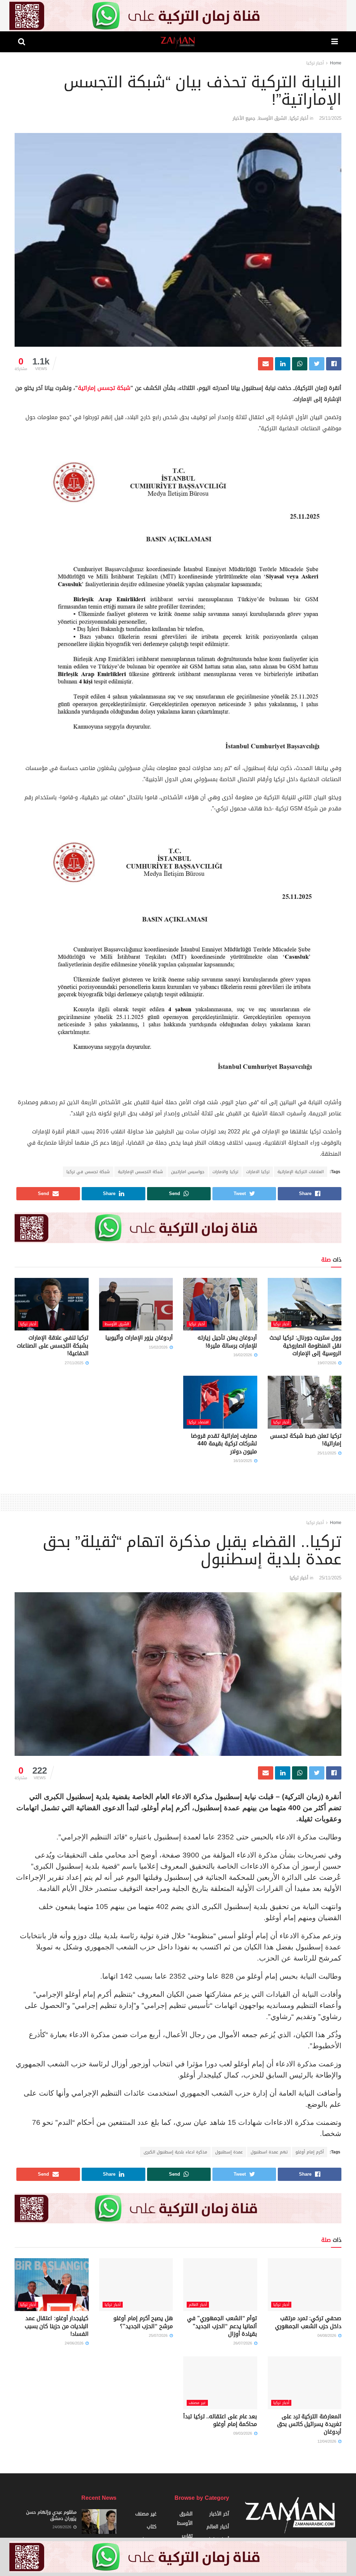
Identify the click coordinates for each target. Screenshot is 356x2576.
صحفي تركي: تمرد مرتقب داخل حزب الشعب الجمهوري (308, 2322)
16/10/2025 (243, 1461)
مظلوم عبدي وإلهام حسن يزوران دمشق (51, 2515)
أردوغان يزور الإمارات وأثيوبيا (139, 1338)
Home (336, 63)
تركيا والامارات (225, 1172)
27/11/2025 (75, 1363)
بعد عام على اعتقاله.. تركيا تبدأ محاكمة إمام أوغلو (220, 2420)
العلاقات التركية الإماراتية (301, 1172)
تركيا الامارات (258, 1172)
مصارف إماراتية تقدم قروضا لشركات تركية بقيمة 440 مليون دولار (224, 1444)
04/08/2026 (327, 2336)
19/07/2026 (327, 1363)
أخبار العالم (198, 2305)
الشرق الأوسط (273, 118)
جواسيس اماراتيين (188, 1172)
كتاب (152, 2527)
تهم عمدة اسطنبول (269, 2152)
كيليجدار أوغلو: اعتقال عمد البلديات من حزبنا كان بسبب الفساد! (57, 2326)
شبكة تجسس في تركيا (88, 1172)
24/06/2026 (75, 2343)
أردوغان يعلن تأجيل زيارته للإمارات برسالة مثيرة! (227, 1341)
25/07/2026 (159, 2336)
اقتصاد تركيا (199, 1422)
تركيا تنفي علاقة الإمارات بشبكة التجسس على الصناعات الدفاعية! (52, 1345)
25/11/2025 (330, 118)
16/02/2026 (243, 1355)
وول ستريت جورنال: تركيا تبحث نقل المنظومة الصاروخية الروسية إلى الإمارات (305, 1345)
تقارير (187, 2536)
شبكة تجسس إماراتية (104, 388)
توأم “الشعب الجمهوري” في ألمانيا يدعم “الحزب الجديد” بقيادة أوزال (222, 2326)
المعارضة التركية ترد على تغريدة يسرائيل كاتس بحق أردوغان (309, 2424)
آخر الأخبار (219, 2514)
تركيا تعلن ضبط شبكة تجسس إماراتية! (306, 1440)
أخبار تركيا (315, 63)
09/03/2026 (243, 2433)
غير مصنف (197, 2403)
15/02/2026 (159, 1347)
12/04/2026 (327, 2441)
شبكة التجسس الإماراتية (140, 1172)
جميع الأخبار (244, 118)
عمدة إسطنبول (229, 2152)
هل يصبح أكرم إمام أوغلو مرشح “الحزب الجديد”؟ (143, 2322)
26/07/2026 (243, 2343)
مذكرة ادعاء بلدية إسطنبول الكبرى (175, 2152)
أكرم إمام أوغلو (310, 2152)
